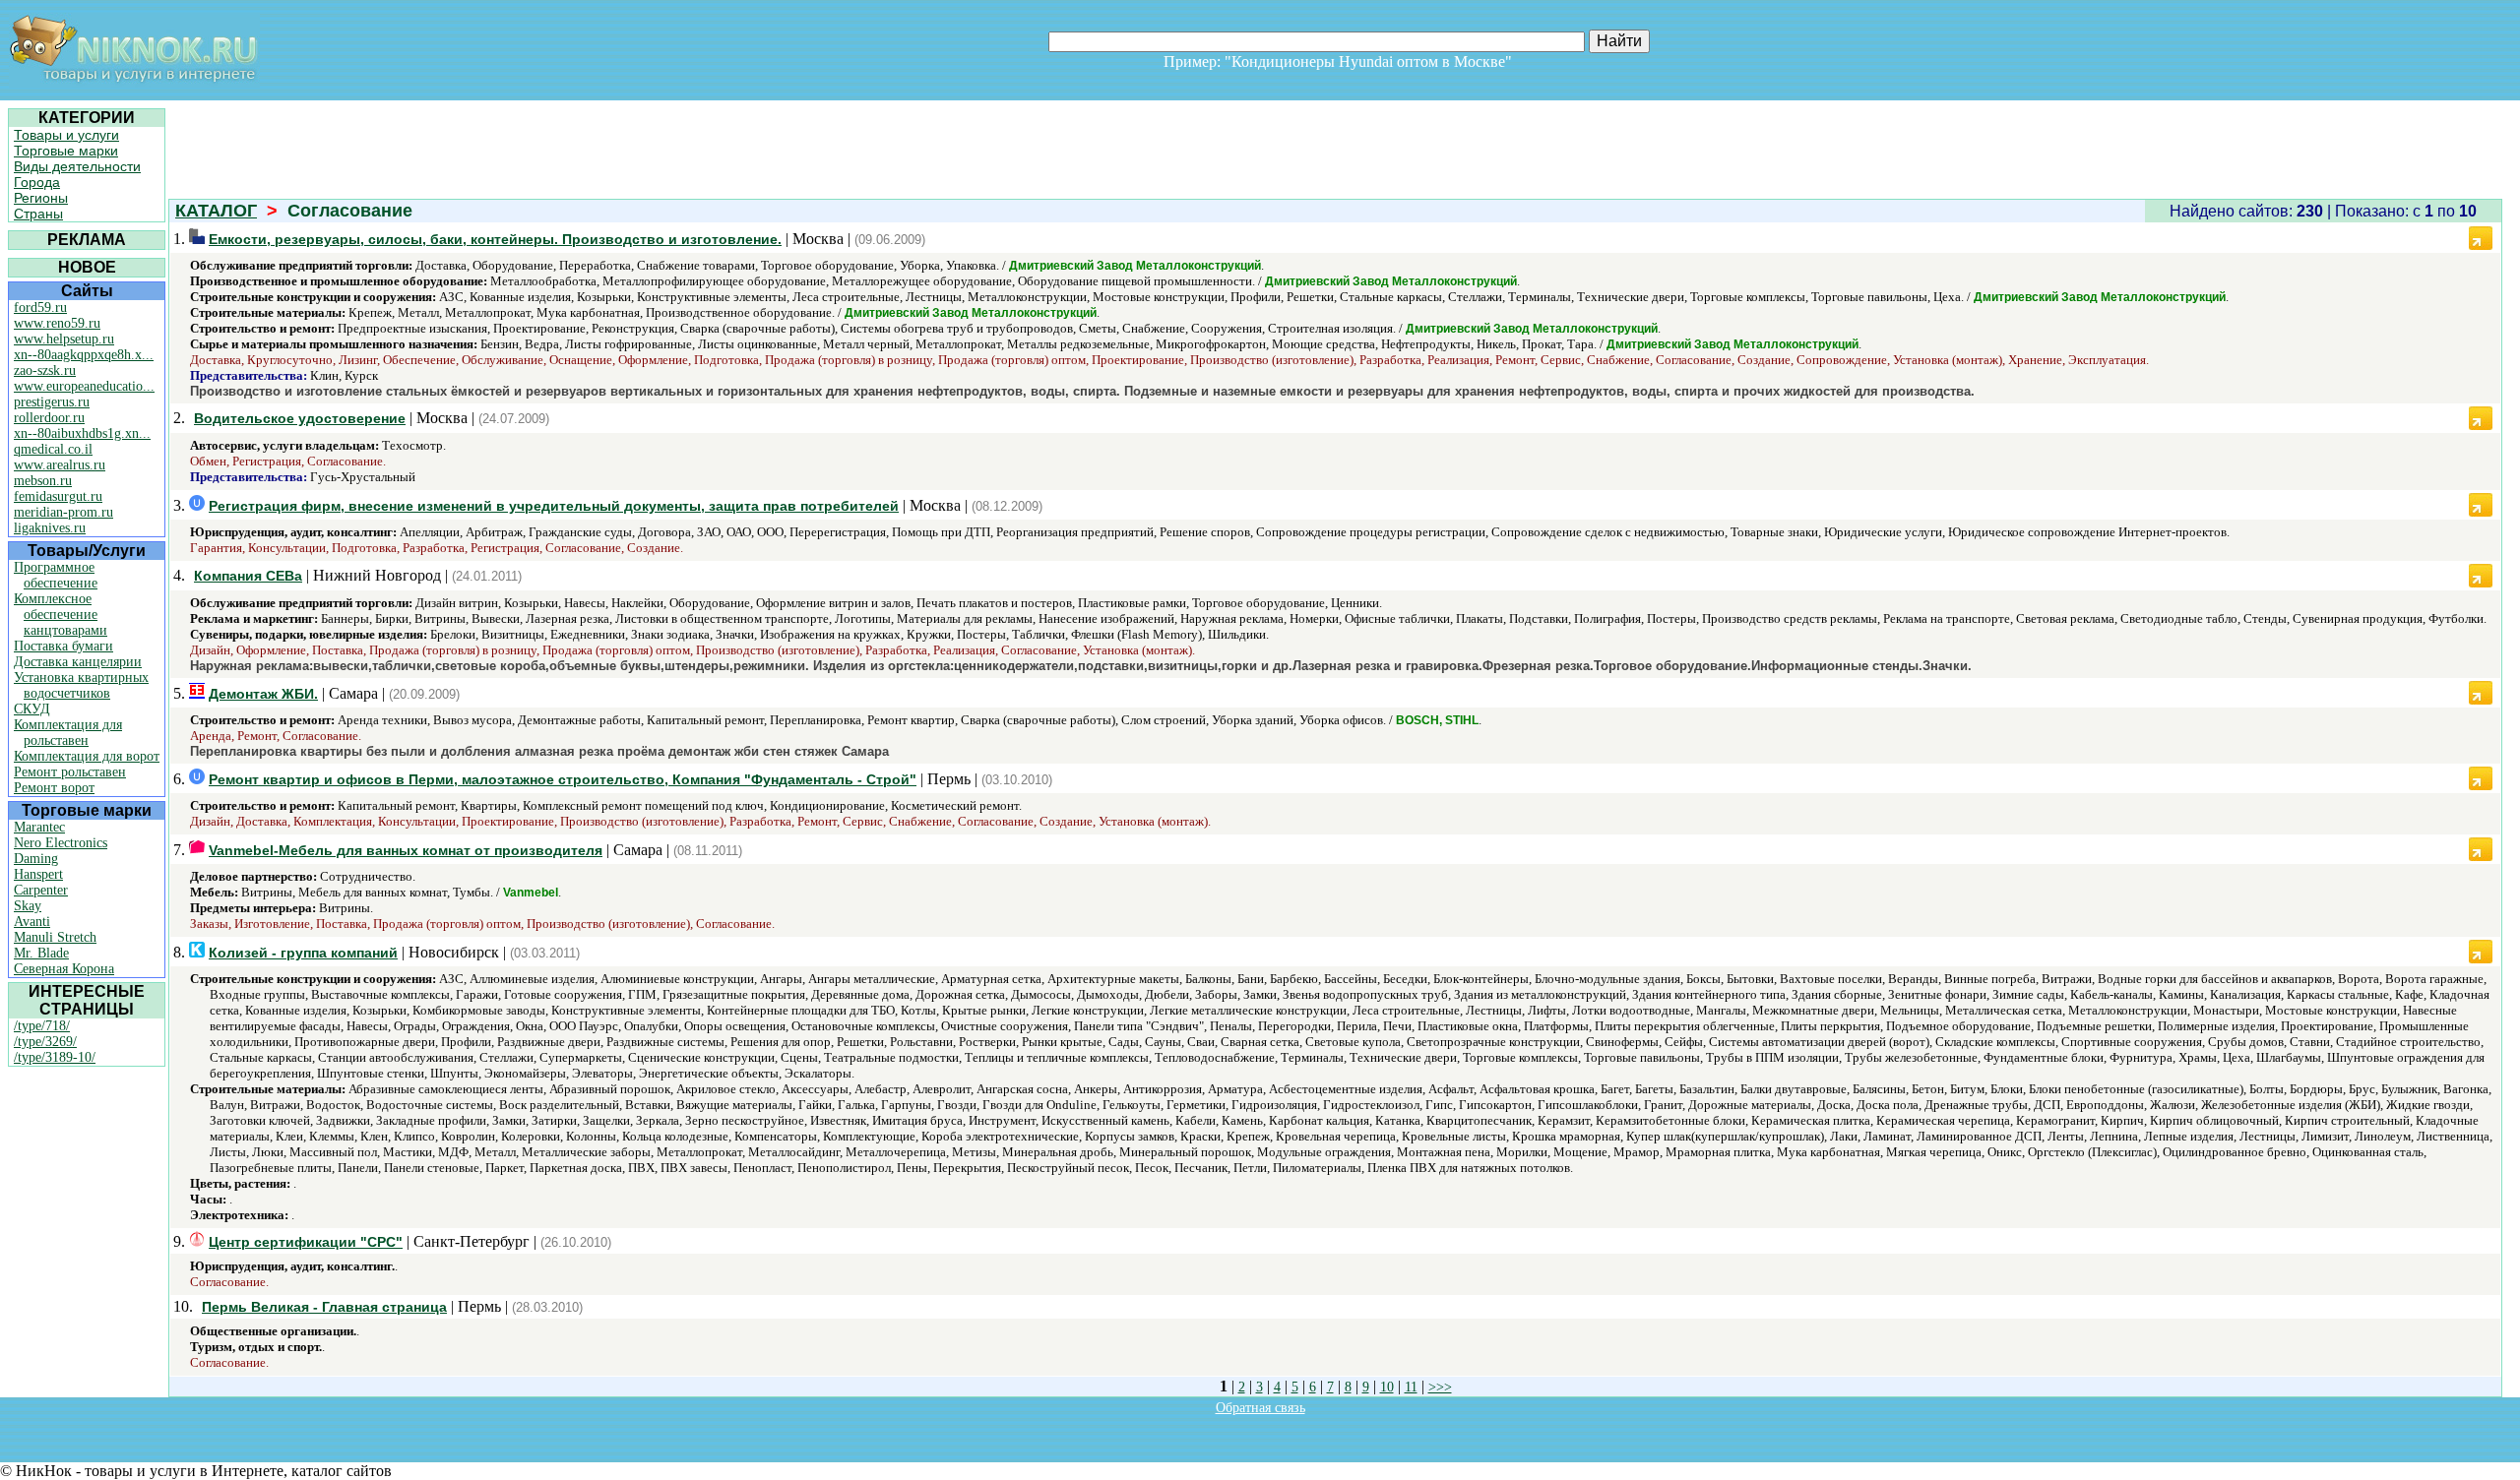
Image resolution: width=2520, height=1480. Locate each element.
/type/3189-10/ (55, 1057)
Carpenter (41, 890)
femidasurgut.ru (58, 496)
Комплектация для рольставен (68, 733)
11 (1411, 1387)
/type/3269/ (45, 1042)
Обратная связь (1260, 1408)
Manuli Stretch (55, 937)
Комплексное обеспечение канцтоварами (61, 615)
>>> (1440, 1387)
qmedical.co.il (53, 449)
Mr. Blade (41, 953)
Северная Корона (64, 969)
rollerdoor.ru (49, 418)
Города (37, 182)
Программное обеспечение (56, 575)
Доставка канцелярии (78, 662)
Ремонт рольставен (70, 772)
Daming (36, 859)
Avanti (32, 922)
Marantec (39, 827)
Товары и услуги (66, 135)
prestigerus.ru (52, 402)
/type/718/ (42, 1026)
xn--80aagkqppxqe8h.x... (84, 355)
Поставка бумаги (63, 646)
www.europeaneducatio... (84, 386)
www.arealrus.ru (60, 465)
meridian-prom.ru (63, 512)
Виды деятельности (77, 166)
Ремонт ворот (54, 788)
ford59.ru (40, 308)
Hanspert (38, 874)
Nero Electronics (61, 843)
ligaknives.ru (50, 528)
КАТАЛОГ (216, 211)
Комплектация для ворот (87, 756)
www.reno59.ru (57, 323)
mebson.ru (43, 481)
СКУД (32, 709)
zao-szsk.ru (45, 370)
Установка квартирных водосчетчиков (81, 685)
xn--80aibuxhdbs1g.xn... (82, 433)
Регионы (41, 198)
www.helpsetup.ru (64, 339)
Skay (28, 906)
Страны (38, 214)
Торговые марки (66, 151)
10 (1387, 1387)
